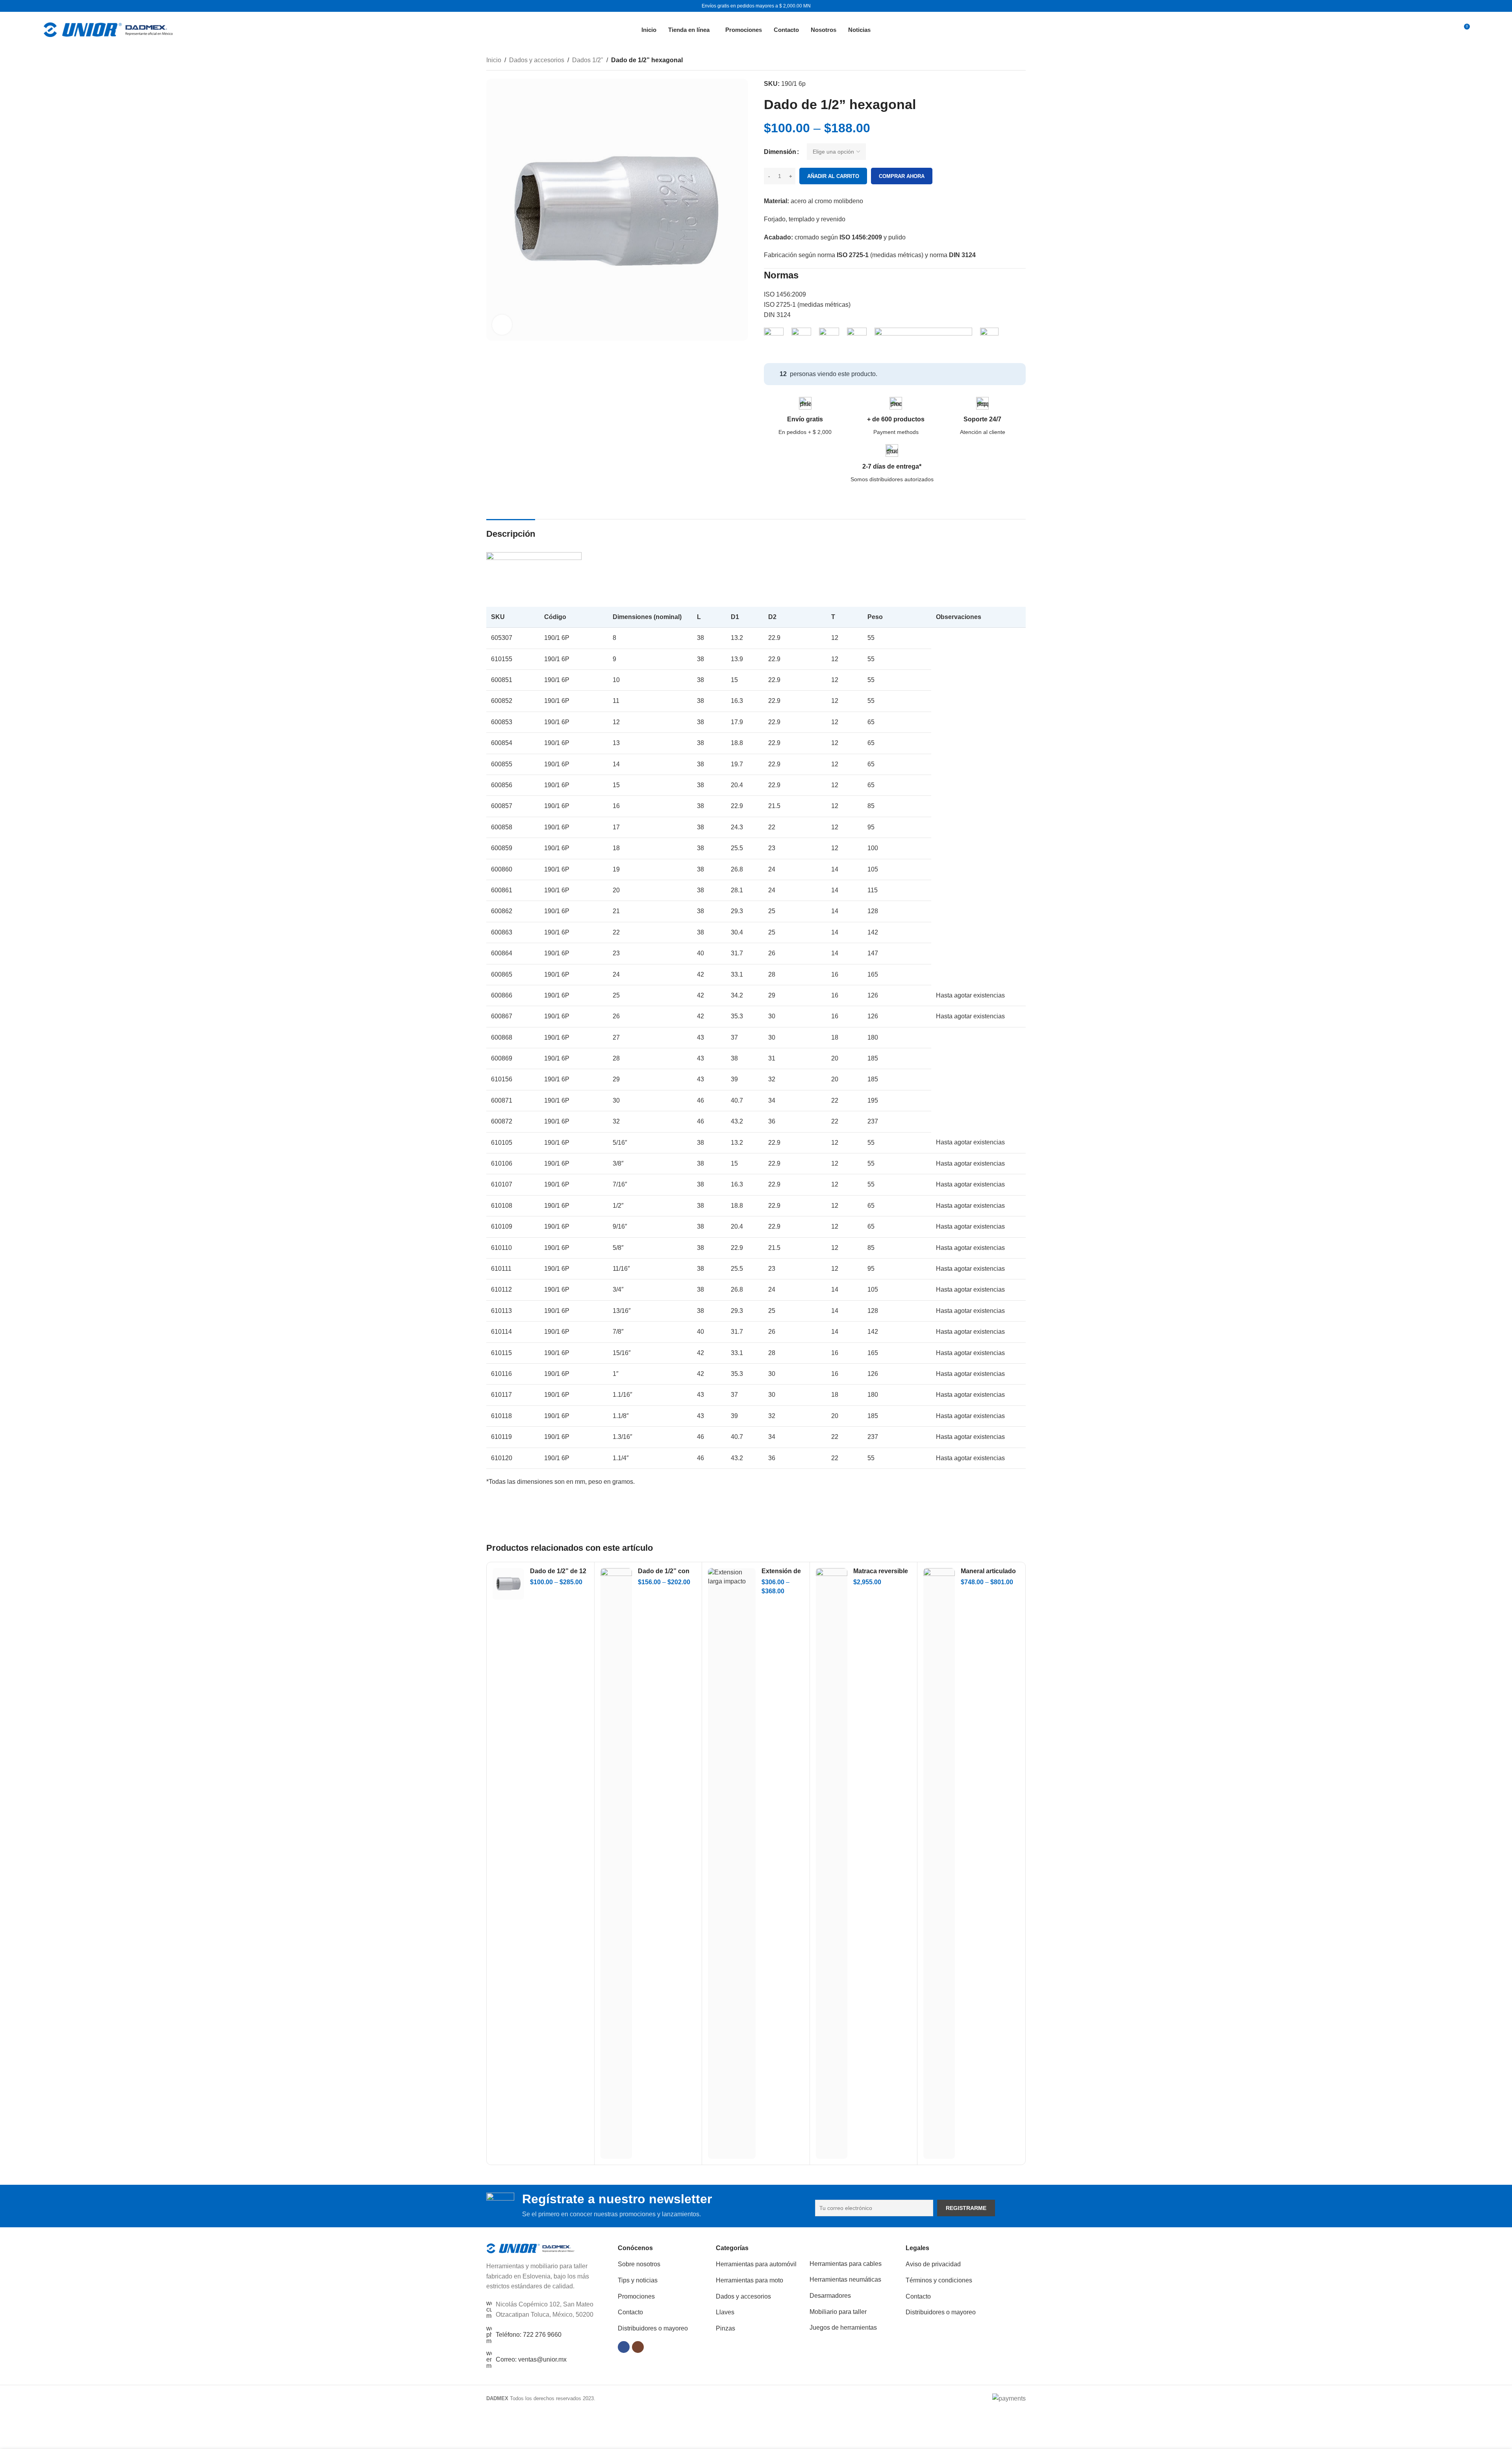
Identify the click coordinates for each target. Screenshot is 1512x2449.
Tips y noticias (638, 2280)
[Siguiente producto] (1021, 61)
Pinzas (725, 2328)
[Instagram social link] (638, 2347)
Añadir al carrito (833, 176)
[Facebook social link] (624, 2347)
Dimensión (780, 152)
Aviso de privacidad (933, 2264)
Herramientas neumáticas (845, 2279)
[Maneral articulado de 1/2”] (939, 1863)
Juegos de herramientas (843, 2328)
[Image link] (531, 2248)
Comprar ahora (902, 176)
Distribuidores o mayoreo (653, 2328)
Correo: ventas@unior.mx (531, 2359)
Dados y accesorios (537, 60)
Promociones (636, 2296)
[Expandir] (502, 324)
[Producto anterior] (1002, 61)
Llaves (725, 2312)
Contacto (630, 2312)
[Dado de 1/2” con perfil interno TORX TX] (616, 1863)
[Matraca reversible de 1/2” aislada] (832, 1863)
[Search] (1445, 30)
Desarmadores (830, 2296)
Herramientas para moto (750, 2280)
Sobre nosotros (639, 2264)
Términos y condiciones (939, 2280)
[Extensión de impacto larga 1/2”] (732, 1863)
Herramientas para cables (846, 2264)
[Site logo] (108, 29)
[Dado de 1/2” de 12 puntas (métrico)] (508, 1584)
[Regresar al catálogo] (1012, 61)
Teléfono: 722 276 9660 (529, 2335)
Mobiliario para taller (838, 2312)
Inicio (494, 60)
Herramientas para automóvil (756, 2264)
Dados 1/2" (588, 60)
